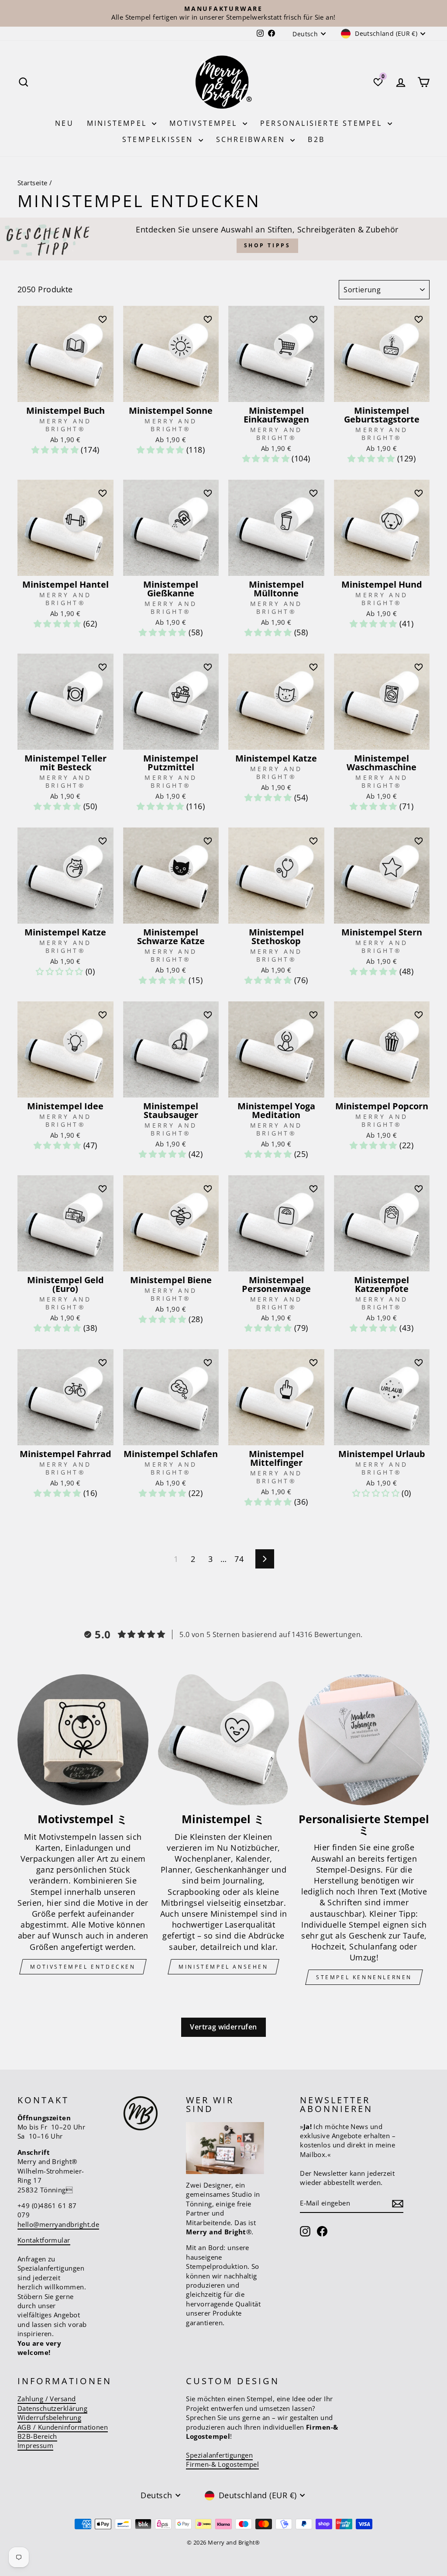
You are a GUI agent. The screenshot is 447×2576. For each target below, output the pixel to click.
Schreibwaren (252, 139)
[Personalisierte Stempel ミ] (364, 1740)
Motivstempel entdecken (83, 1967)
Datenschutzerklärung (52, 2408)
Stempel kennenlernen (364, 1977)
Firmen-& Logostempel (222, 2464)
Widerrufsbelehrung (49, 2417)
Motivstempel (205, 123)
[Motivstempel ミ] (83, 1740)
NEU (64, 123)
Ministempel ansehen (223, 1967)
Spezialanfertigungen (219, 2455)
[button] (56, 450)
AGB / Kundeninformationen (63, 2427)
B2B (316, 139)
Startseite (33, 183)
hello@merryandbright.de (58, 2224)
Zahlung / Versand (47, 2399)
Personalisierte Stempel (323, 123)
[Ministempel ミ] (223, 1740)
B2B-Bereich (37, 2436)
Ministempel (118, 123)
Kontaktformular (44, 2240)
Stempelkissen (159, 139)
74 (239, 1559)
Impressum (35, 2445)
